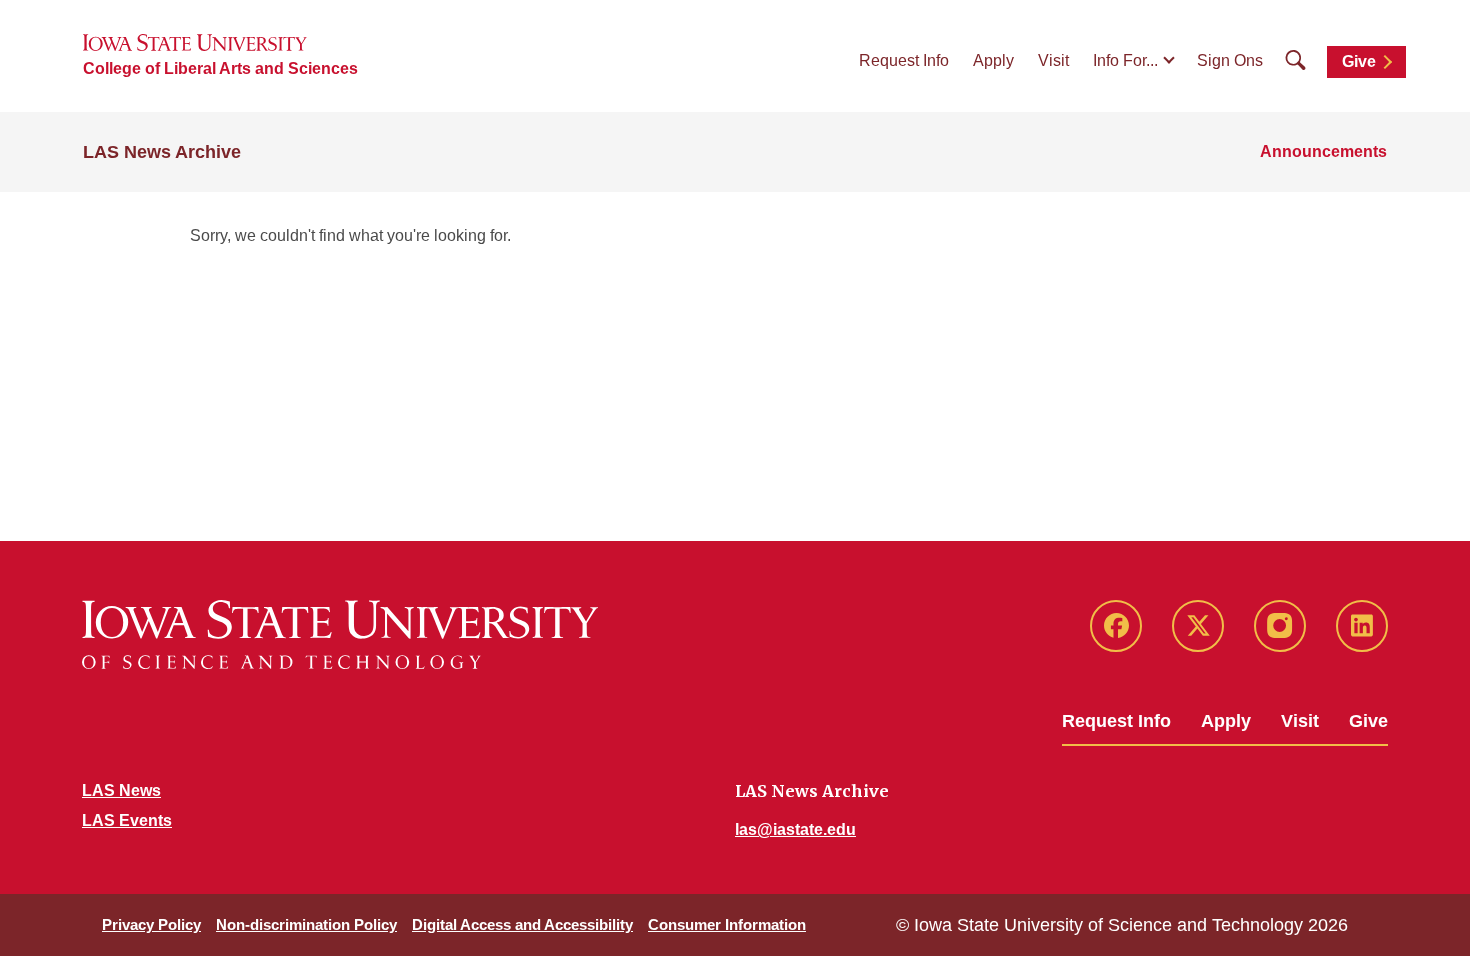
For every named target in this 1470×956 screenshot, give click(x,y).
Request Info (904, 60)
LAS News (121, 790)
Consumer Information (727, 924)
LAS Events (127, 820)
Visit (1053, 60)
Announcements (1323, 151)
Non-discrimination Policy (306, 924)
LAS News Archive (162, 152)
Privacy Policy (151, 924)
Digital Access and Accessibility (522, 924)
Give (1359, 61)
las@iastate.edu (795, 829)
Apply (993, 60)
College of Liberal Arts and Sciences (220, 68)
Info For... (1125, 60)
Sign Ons (1230, 60)
